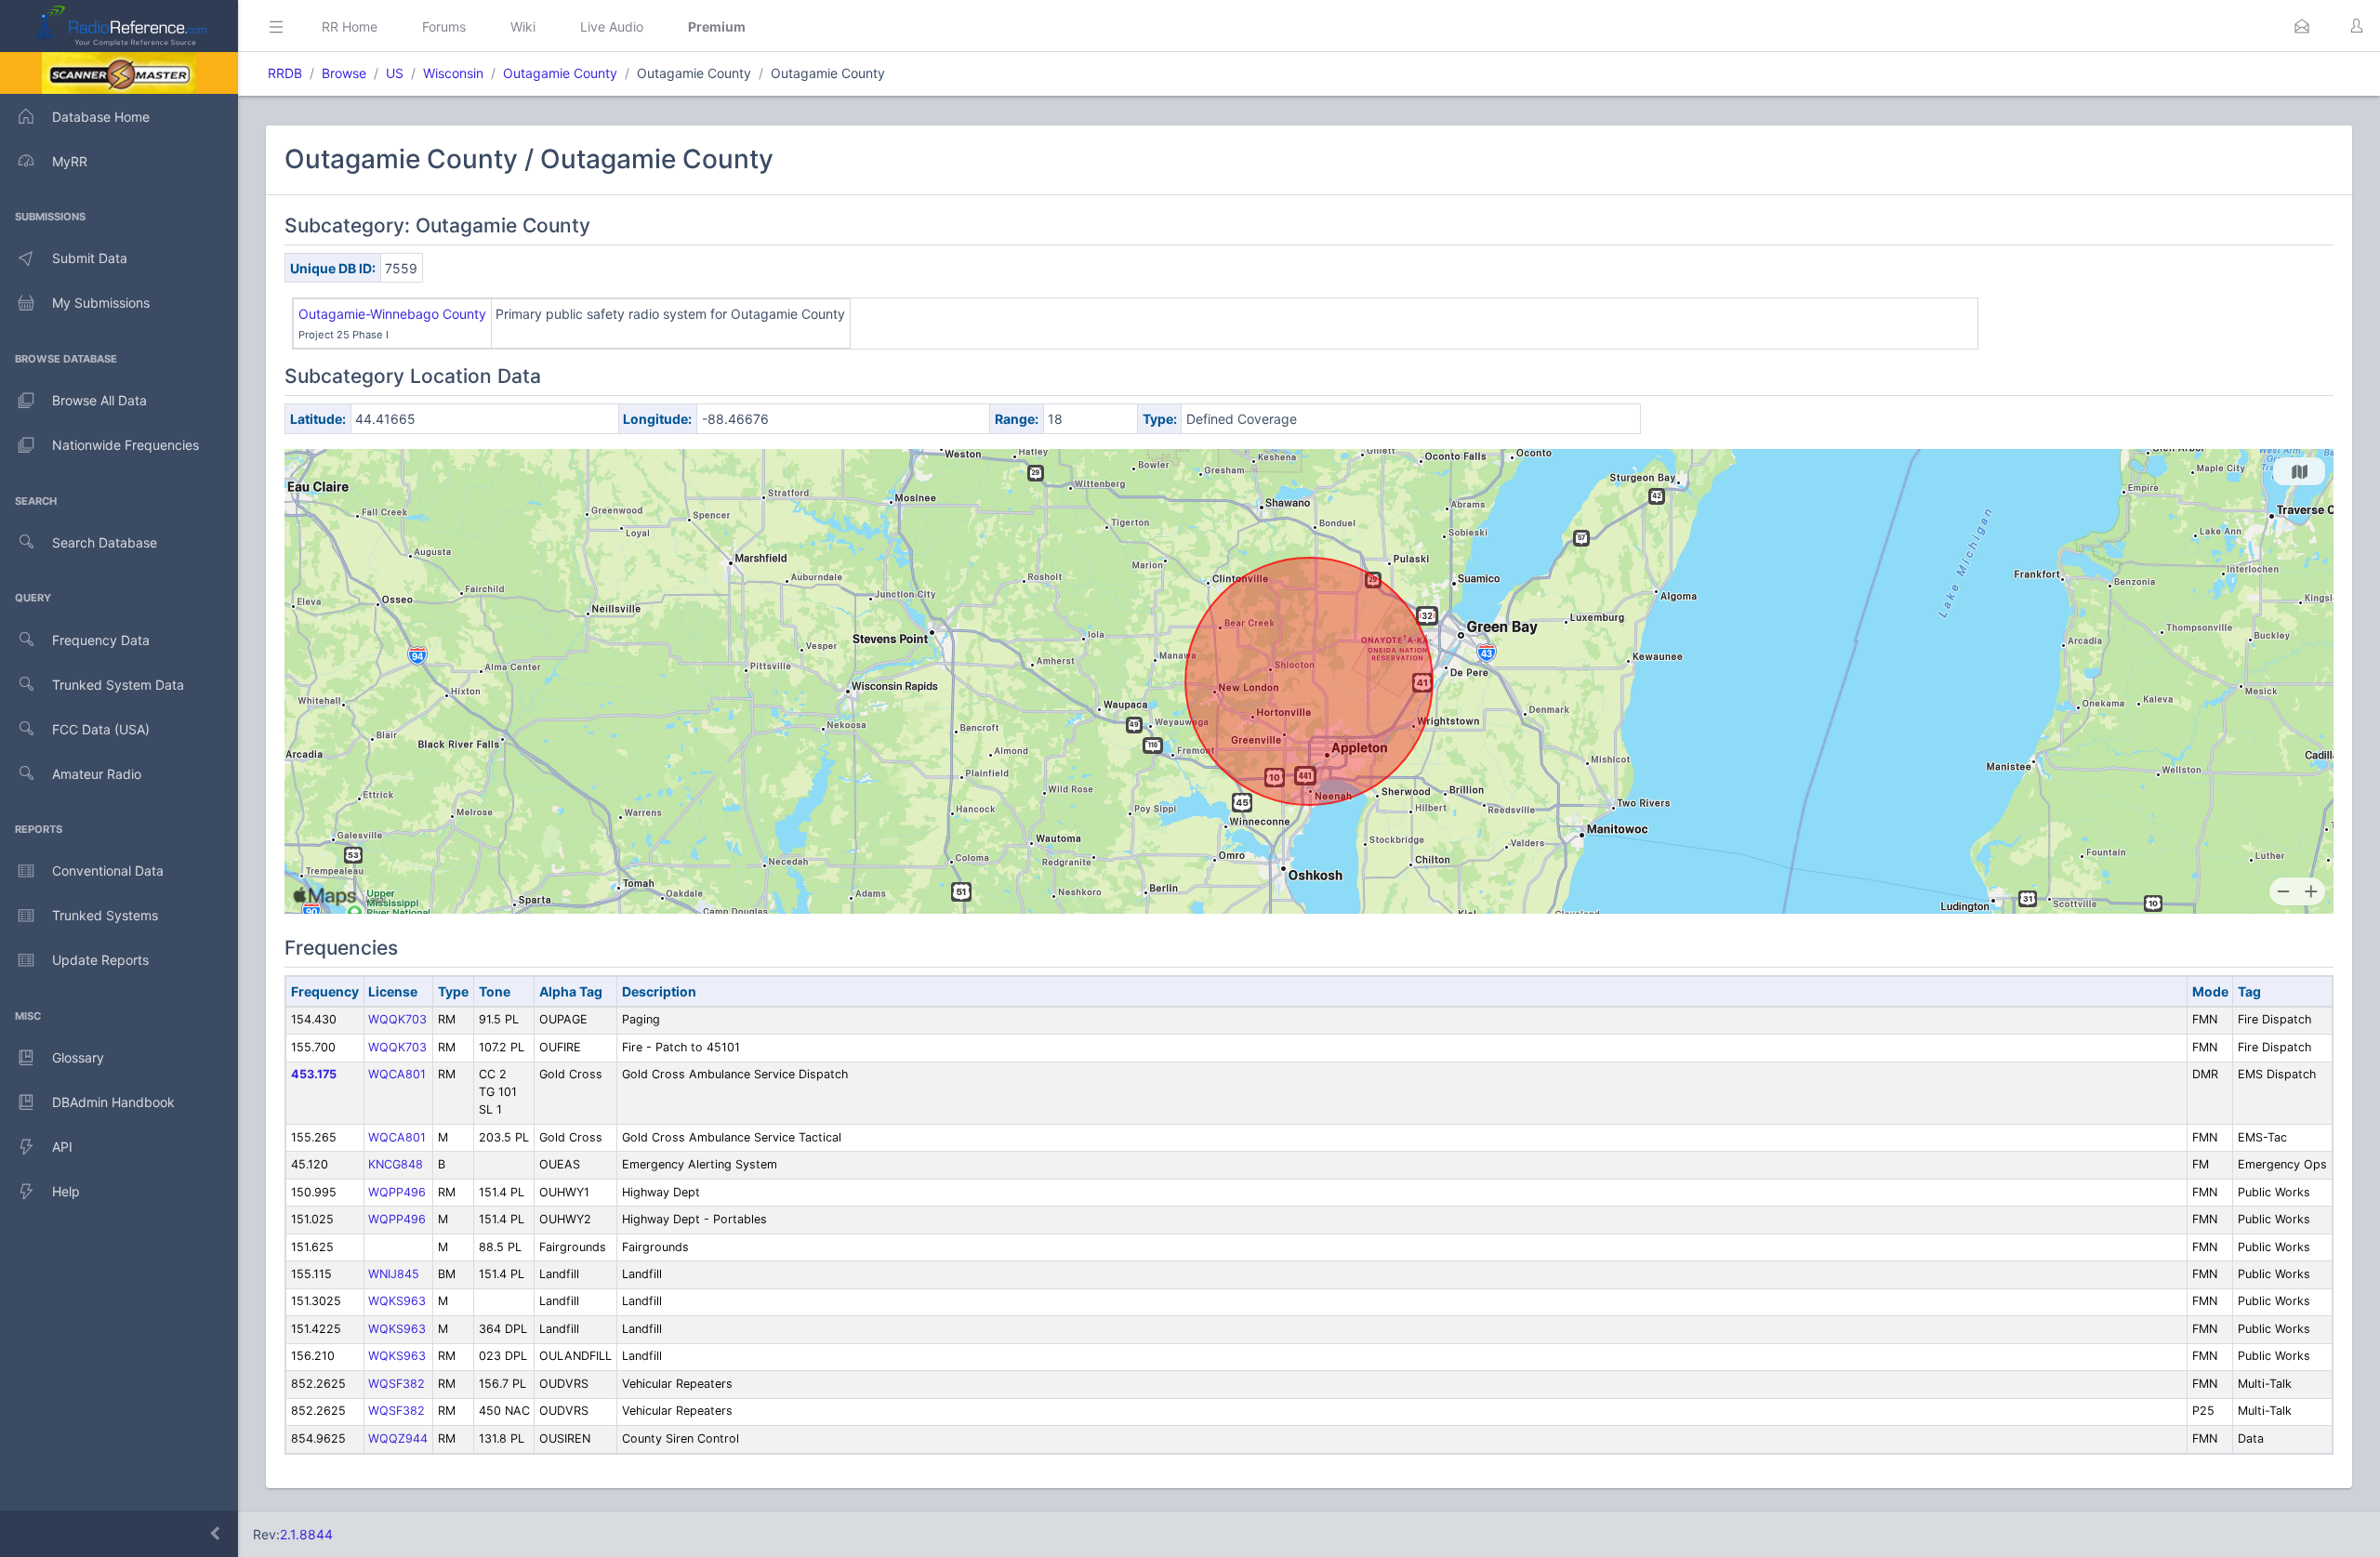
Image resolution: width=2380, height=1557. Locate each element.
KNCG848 (396, 1164)
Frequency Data (101, 640)
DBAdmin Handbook (113, 1102)
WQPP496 (397, 1192)
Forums (444, 26)
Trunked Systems (105, 915)
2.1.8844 (306, 1534)
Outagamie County (560, 73)
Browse (344, 73)
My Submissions (101, 303)
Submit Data (90, 258)
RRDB (285, 73)
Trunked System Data (118, 685)
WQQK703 (397, 1019)
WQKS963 (397, 1301)
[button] (2302, 26)
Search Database (105, 542)
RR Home (350, 26)
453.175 (314, 1074)
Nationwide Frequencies (126, 445)
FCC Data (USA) (101, 729)
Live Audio (612, 26)
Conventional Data (108, 871)
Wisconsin (453, 73)
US (395, 73)
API (62, 1147)
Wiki (523, 26)
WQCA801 (397, 1074)
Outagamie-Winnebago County (392, 314)
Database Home (101, 117)
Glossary (78, 1057)
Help (66, 1191)
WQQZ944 (398, 1438)
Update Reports (100, 960)
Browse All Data (99, 400)
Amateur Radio (97, 774)
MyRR (70, 161)
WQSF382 (397, 1384)
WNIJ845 (394, 1274)
